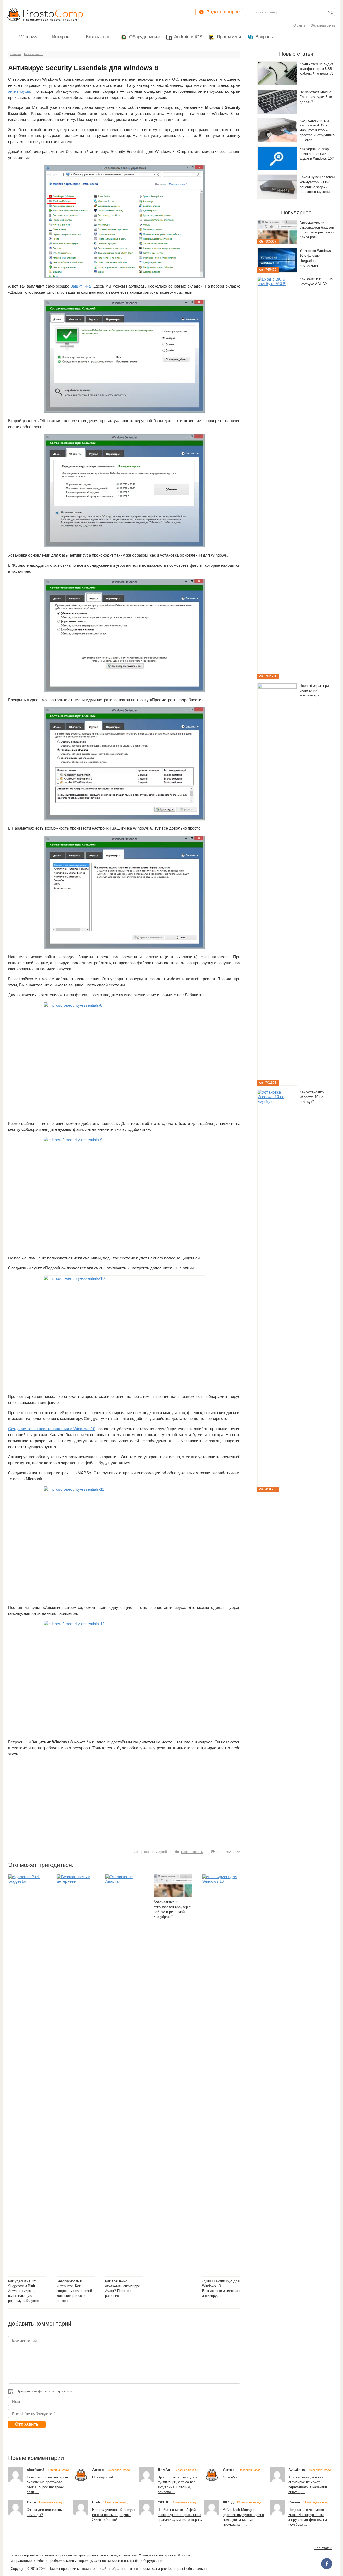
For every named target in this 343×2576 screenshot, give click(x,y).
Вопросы (264, 37)
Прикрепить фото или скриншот (44, 2391)
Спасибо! (230, 2477)
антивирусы (19, 91)
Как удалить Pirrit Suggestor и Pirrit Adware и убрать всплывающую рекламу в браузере (24, 2291)
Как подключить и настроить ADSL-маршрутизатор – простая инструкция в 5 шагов (317, 130)
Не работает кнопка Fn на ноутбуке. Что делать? (316, 97)
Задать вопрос (223, 12)
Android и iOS (188, 37)
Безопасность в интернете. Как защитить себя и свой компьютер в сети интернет (74, 2291)
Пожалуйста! (103, 2477)
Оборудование (144, 37)
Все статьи (323, 2548)
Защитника (81, 286)
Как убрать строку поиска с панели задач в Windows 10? (317, 154)
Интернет (62, 37)
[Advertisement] (124, 1801)
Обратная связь (323, 25)
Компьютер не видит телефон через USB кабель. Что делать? (316, 69)
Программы (229, 37)
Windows (28, 37)
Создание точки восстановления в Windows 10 (52, 1429)
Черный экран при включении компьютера (314, 691)
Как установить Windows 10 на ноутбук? (312, 1097)
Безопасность (100, 37)
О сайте (299, 25)
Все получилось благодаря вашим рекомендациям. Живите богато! (114, 2515)
